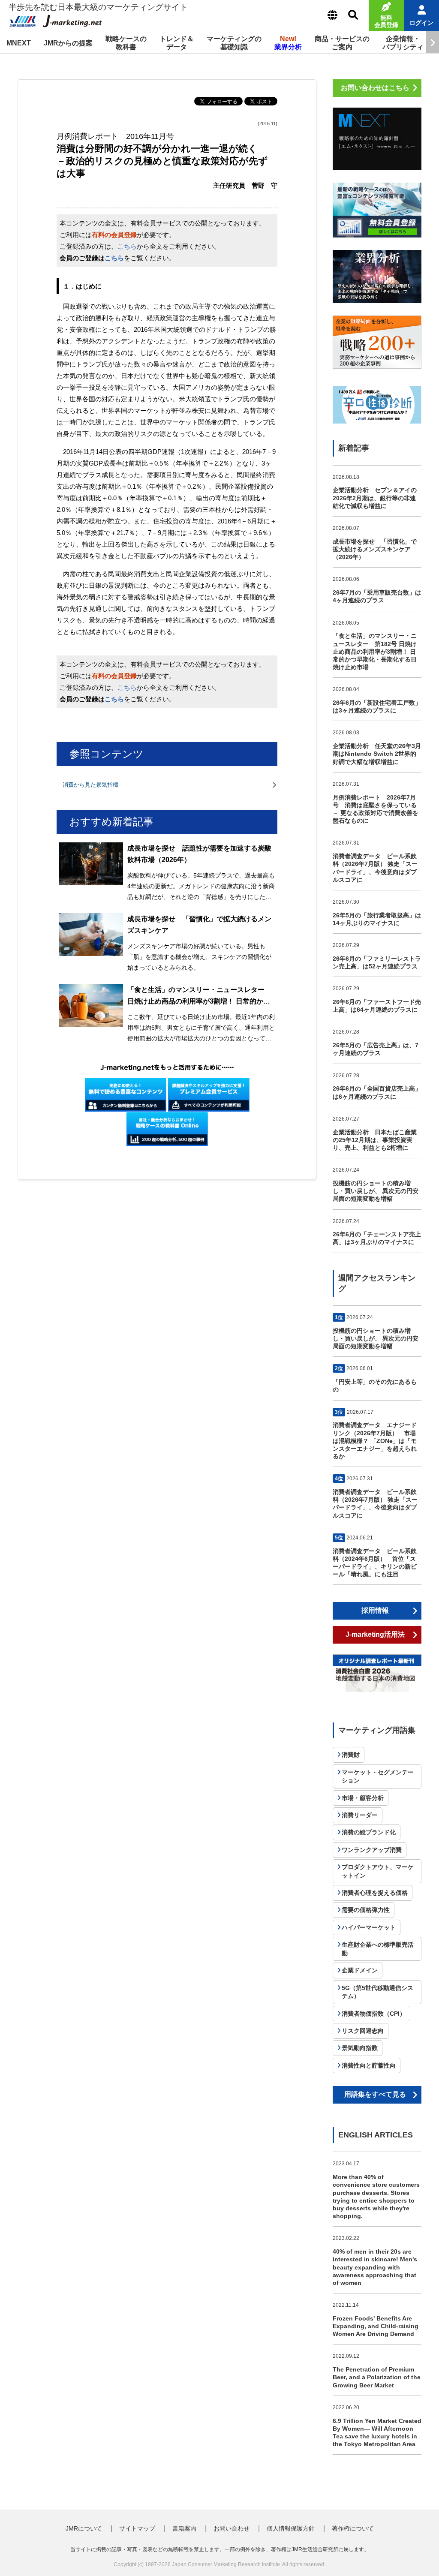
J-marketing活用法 (375, 1634)
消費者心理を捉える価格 (375, 1893)
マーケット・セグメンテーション (378, 1776)
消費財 (351, 1755)
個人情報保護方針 (291, 2528)
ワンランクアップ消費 (372, 1850)
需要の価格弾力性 (366, 1910)
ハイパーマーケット (369, 1927)
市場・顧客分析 (363, 1798)
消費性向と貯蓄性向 (369, 2065)
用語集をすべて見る (375, 2094)
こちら (127, 246)
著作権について (353, 2528)
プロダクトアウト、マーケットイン (378, 1871)
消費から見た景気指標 (90, 785)
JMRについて (84, 2528)
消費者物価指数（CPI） (374, 2014)
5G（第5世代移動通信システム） (377, 1992)
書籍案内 (184, 2528)
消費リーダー (360, 1815)
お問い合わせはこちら (375, 88)
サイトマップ (137, 2528)
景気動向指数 (360, 2048)
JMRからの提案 (68, 43)
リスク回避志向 (363, 2031)
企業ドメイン (360, 1970)
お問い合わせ (232, 2528)
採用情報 (375, 1610)
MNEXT (19, 43)
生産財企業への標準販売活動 (378, 1949)
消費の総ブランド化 (369, 1832)
